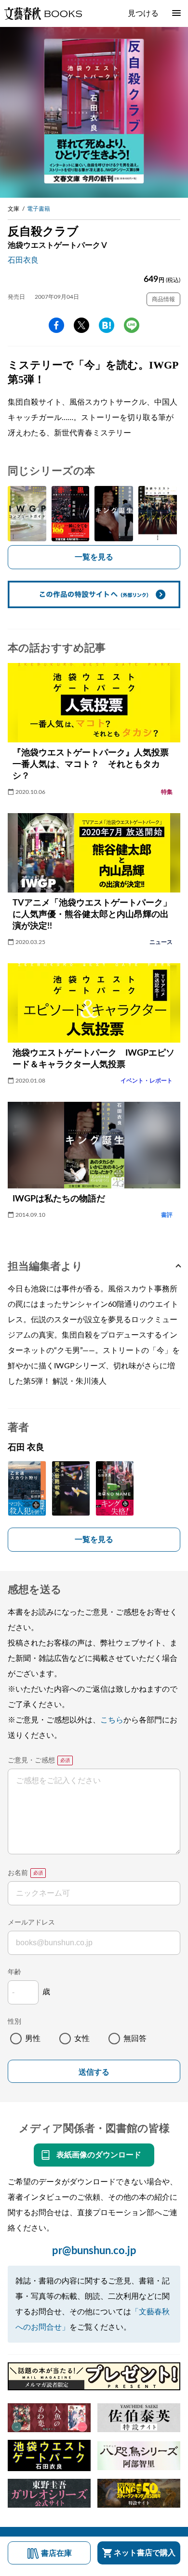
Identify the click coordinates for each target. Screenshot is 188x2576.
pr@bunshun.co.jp (94, 2251)
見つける (143, 13)
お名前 (18, 1873)
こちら (112, 1720)
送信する (94, 2072)
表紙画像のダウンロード (99, 2155)
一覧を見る (94, 557)
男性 (33, 2039)
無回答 (135, 2039)
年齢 (14, 1972)
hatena (107, 325)
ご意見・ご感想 (31, 1760)
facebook (56, 325)
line (132, 325)
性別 (14, 2022)
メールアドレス (31, 1923)
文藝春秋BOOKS (43, 13)
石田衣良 (23, 260)
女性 (82, 2039)
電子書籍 (39, 209)
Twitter (81, 325)
